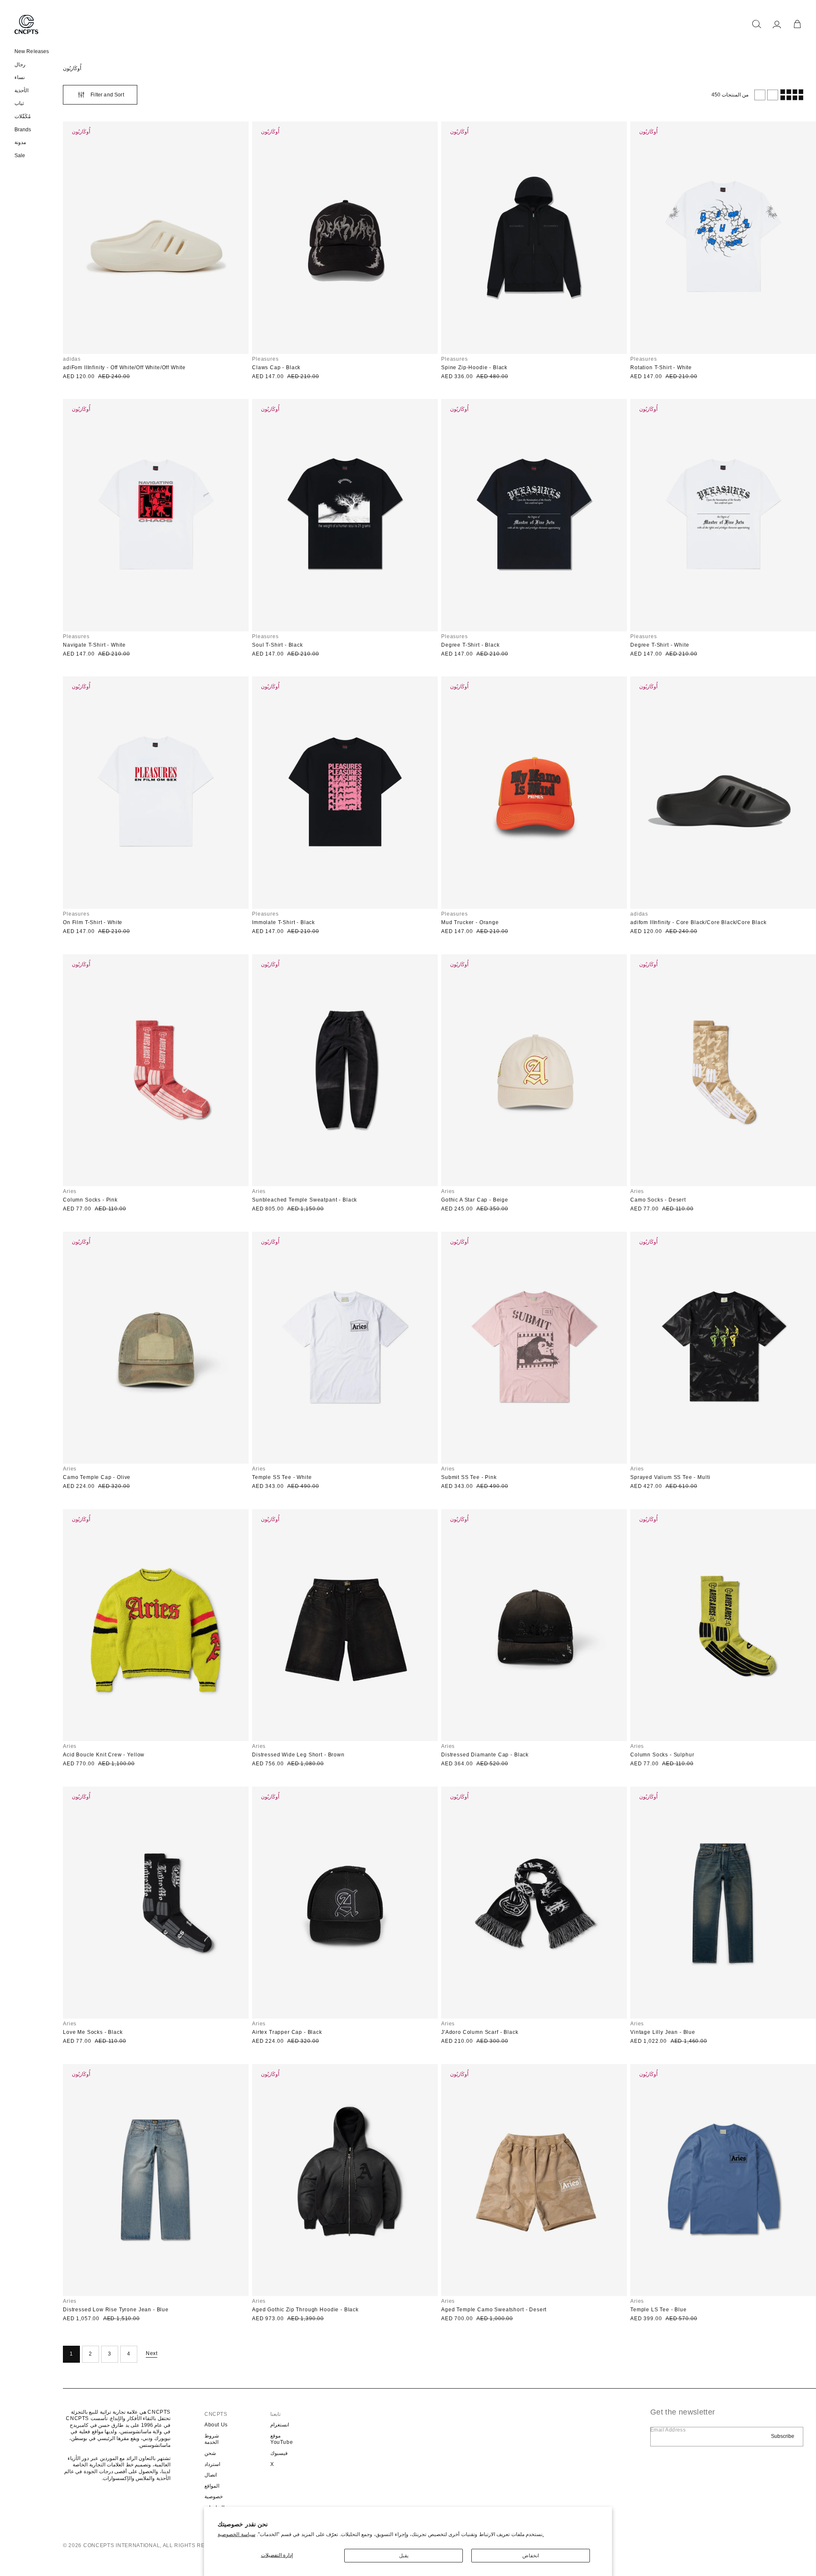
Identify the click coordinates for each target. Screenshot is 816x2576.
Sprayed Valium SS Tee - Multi (670, 1477)
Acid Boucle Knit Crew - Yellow (104, 1755)
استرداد (212, 2464)
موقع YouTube (282, 2439)
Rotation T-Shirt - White (661, 368)
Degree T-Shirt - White (660, 645)
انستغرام (280, 2425)
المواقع (212, 2486)
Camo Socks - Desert (658, 1200)
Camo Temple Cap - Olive (97, 1477)
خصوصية (214, 2497)
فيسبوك (279, 2453)
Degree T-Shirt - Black (470, 645)
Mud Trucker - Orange (470, 922)
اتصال (211, 2475)
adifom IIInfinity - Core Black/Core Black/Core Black (698, 922)
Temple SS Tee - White (282, 1477)
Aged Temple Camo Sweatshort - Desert (494, 2310)
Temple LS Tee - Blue (659, 2310)
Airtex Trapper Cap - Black (287, 2032)
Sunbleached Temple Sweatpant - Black (305, 1200)
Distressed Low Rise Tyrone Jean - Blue (116, 2310)
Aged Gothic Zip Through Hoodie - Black (305, 2310)
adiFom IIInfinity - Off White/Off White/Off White (124, 368)
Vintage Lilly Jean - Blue (663, 2032)
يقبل (404, 2556)
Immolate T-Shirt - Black (283, 922)
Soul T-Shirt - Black (278, 645)
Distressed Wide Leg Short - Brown (298, 1755)
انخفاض (531, 2556)
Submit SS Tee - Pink (469, 1477)
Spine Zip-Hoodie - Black (474, 368)
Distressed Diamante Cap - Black (485, 1755)
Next (152, 2353)
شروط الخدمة (212, 2439)
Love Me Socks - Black (93, 2032)
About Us (216, 2425)
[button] (756, 24)
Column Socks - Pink (90, 1200)
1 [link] (71, 2354)
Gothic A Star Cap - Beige (475, 1200)
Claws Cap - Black (276, 368)
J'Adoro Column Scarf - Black (480, 2032)
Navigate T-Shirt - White (94, 645)
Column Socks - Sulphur (662, 1755)
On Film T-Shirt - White (93, 922)
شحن (210, 2453)
